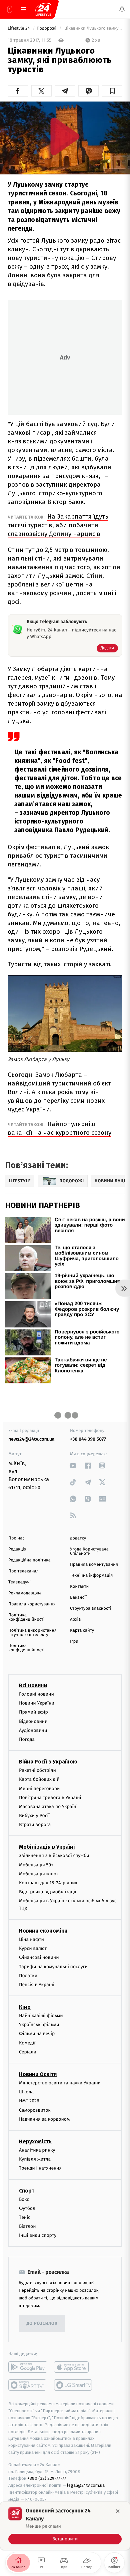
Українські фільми (39, 2025)
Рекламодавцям (24, 1593)
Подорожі (47, 28)
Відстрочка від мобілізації (48, 1892)
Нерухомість (35, 2141)
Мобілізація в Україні (47, 1847)
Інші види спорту (38, 2235)
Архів (75, 1620)
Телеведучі (19, 1582)
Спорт (27, 2190)
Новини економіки (43, 1931)
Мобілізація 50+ (36, 1865)
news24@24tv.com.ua (31, 1439)
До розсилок (42, 2324)
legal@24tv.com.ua (86, 2485)
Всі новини (33, 1685)
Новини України (37, 1703)
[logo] (43, 9)
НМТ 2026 (29, 2101)
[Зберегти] (112, 91)
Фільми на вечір (37, 2034)
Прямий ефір (33, 1712)
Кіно (25, 2007)
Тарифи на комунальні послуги (53, 1966)
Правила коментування (94, 1565)
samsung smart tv (73, 2385)
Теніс (25, 2217)
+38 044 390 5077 (88, 1439)
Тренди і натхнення (40, 2168)
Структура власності (91, 1609)
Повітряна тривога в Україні (50, 1797)
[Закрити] (118, 2511)
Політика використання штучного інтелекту (32, 1633)
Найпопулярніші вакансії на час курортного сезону (59, 1128)
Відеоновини (33, 1721)
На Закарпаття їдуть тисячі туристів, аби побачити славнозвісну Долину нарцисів (58, 525)
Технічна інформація (91, 1576)
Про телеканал (23, 1571)
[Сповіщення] (122, 9)
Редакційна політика (29, 1560)
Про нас (16, 1538)
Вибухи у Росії (34, 1816)
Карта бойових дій (39, 1779)
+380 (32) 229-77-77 (47, 2478)
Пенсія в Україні (37, 1985)
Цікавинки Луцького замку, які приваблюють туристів (93, 28)
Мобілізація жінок (39, 1873)
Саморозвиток (35, 2110)
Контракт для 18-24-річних (48, 1883)
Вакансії (78, 1598)
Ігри (74, 1641)
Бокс (24, 2199)
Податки (28, 1975)
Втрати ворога (35, 1825)
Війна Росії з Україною (48, 1762)
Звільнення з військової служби (54, 1856)
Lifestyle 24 (19, 28)
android (28, 2367)
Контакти (79, 1587)
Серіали (28, 2052)
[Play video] (65, 136)
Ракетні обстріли (37, 1770)
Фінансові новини (39, 1957)
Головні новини (36, 1694)
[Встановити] (65, 2526)
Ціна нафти (31, 1939)
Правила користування (32, 1604)
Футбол (27, 2208)
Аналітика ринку (37, 2150)
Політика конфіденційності (26, 1617)
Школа (26, 2092)
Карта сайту (82, 1631)
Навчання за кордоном (44, 2119)
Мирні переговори (39, 1788)
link (73, 1465)
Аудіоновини (33, 1730)
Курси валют (33, 1948)
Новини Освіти (38, 2074)
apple (73, 2367)
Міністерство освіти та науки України (60, 2083)
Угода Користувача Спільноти (89, 1551)
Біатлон (27, 2226)
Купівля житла (35, 2159)
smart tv (28, 2385)
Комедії (27, 2043)
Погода (27, 1739)
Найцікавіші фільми (41, 2016)
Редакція (17, 1549)
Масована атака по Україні (48, 1807)
